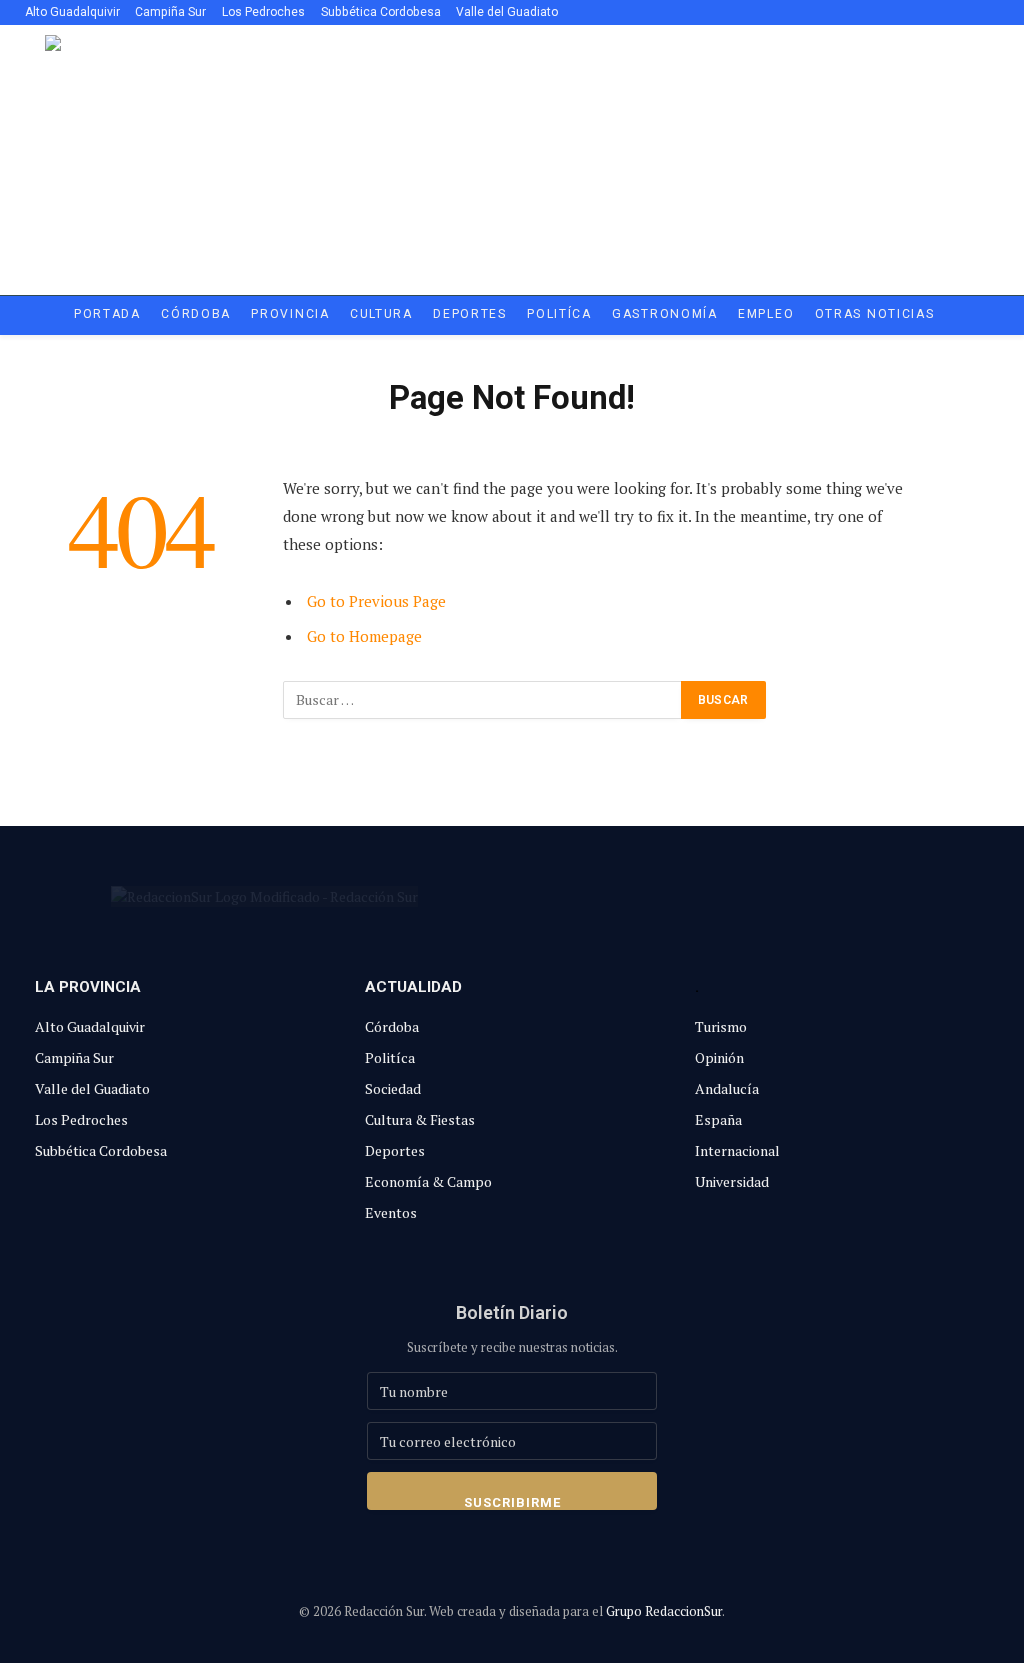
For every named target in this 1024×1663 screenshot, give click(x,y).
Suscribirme (512, 1502)
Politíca (559, 314)
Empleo (766, 314)
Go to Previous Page (376, 601)
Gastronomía (665, 314)
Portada (107, 314)
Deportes (470, 314)
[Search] (986, 12)
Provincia (290, 314)
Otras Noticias (875, 314)
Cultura (381, 314)
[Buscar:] (483, 700)
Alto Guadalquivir (72, 12)
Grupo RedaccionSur (664, 1611)
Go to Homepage (364, 636)
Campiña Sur (170, 12)
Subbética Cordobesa (381, 12)
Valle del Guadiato (507, 12)
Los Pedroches (263, 12)
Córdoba (196, 314)
